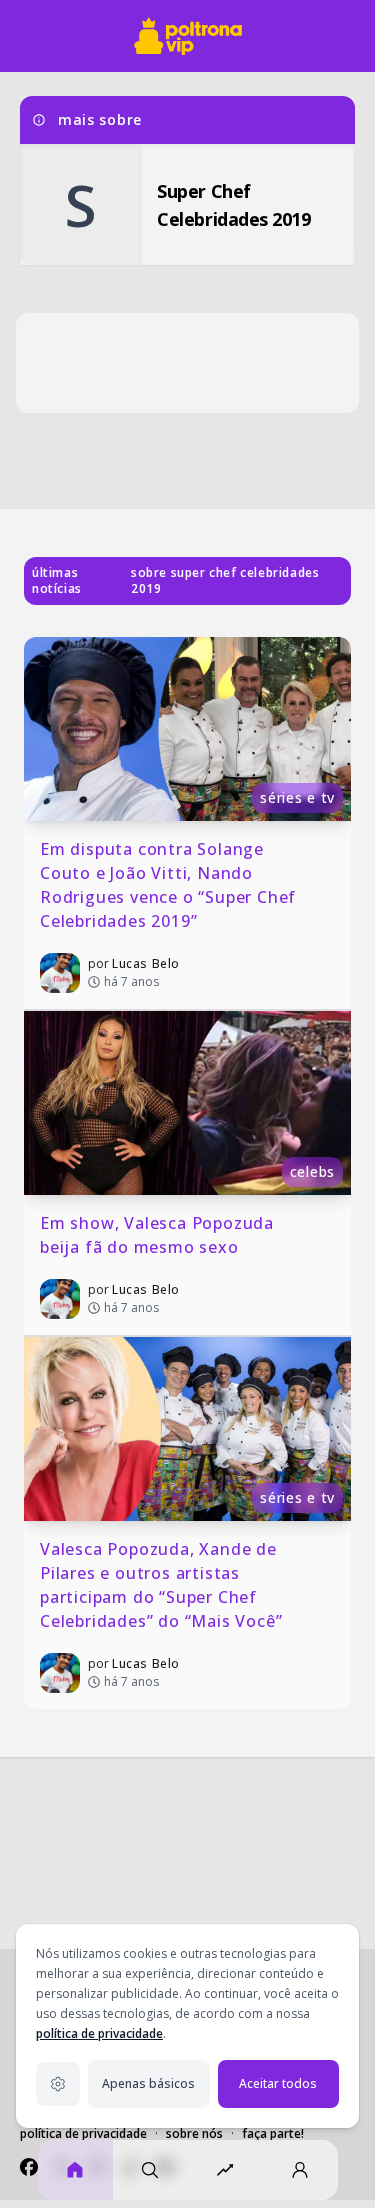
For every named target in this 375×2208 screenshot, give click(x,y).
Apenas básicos (148, 2083)
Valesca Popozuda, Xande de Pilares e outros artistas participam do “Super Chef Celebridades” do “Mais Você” (161, 1585)
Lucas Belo (146, 963)
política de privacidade (99, 2033)
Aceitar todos (278, 2083)
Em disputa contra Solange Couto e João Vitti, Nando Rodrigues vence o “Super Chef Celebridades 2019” (170, 885)
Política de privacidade (83, 2133)
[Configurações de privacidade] (58, 2084)
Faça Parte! (273, 2133)
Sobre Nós (194, 2133)
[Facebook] (29, 2167)
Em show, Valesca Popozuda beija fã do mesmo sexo (159, 1235)
